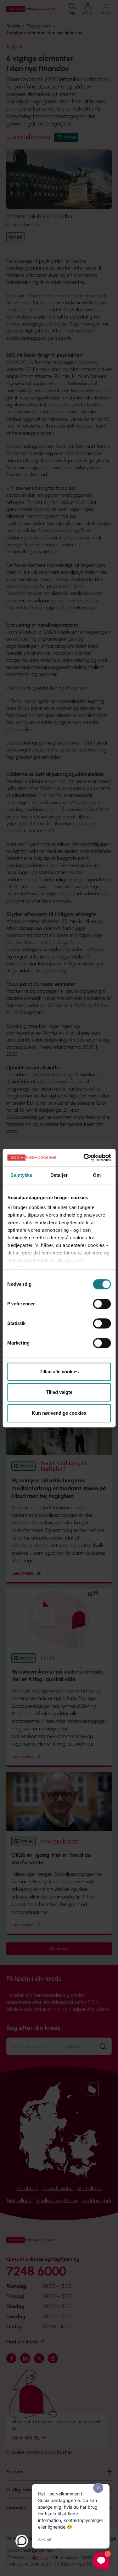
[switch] (102, 1304)
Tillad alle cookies (59, 1372)
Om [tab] (97, 1175)
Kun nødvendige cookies (59, 1413)
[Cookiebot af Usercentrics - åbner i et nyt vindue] (84, 1157)
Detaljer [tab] (59, 1175)
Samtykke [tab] (21, 1175)
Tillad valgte (59, 1392)
